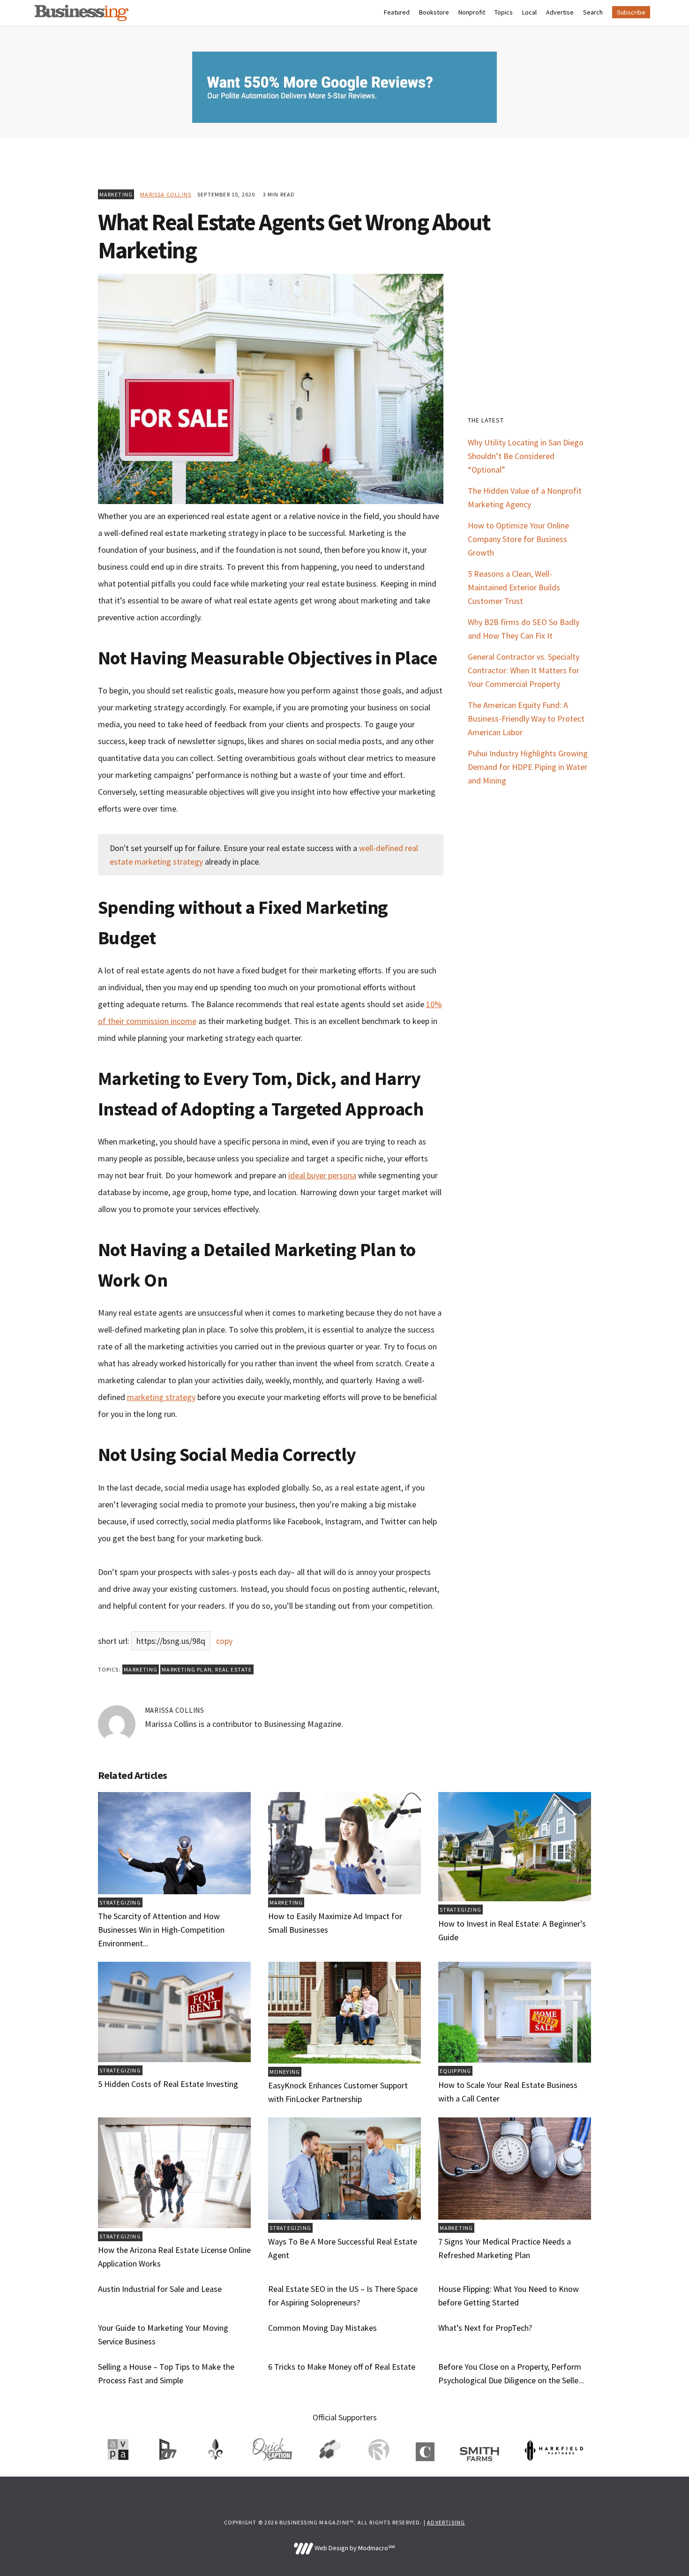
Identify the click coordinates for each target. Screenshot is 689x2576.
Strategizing (120, 1902)
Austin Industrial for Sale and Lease (160, 2289)
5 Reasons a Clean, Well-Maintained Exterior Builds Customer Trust (514, 587)
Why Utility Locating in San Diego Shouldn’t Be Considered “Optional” (526, 456)
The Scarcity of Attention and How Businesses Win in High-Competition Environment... (161, 1930)
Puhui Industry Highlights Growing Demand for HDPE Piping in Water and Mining (528, 767)
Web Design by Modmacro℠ (354, 2548)
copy (224, 1641)
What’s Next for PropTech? (485, 2328)
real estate (233, 1669)
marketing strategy (161, 1397)
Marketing (116, 194)
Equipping (456, 2071)
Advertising (446, 2522)
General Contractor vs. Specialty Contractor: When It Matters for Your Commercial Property (524, 670)
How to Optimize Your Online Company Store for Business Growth (518, 539)
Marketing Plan (187, 1669)
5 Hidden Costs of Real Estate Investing (168, 2084)
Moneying (285, 2072)
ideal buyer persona (322, 1175)
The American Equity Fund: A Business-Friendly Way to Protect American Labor (526, 719)
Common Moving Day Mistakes (322, 2328)
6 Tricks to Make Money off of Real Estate (342, 2367)
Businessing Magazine (82, 13)
